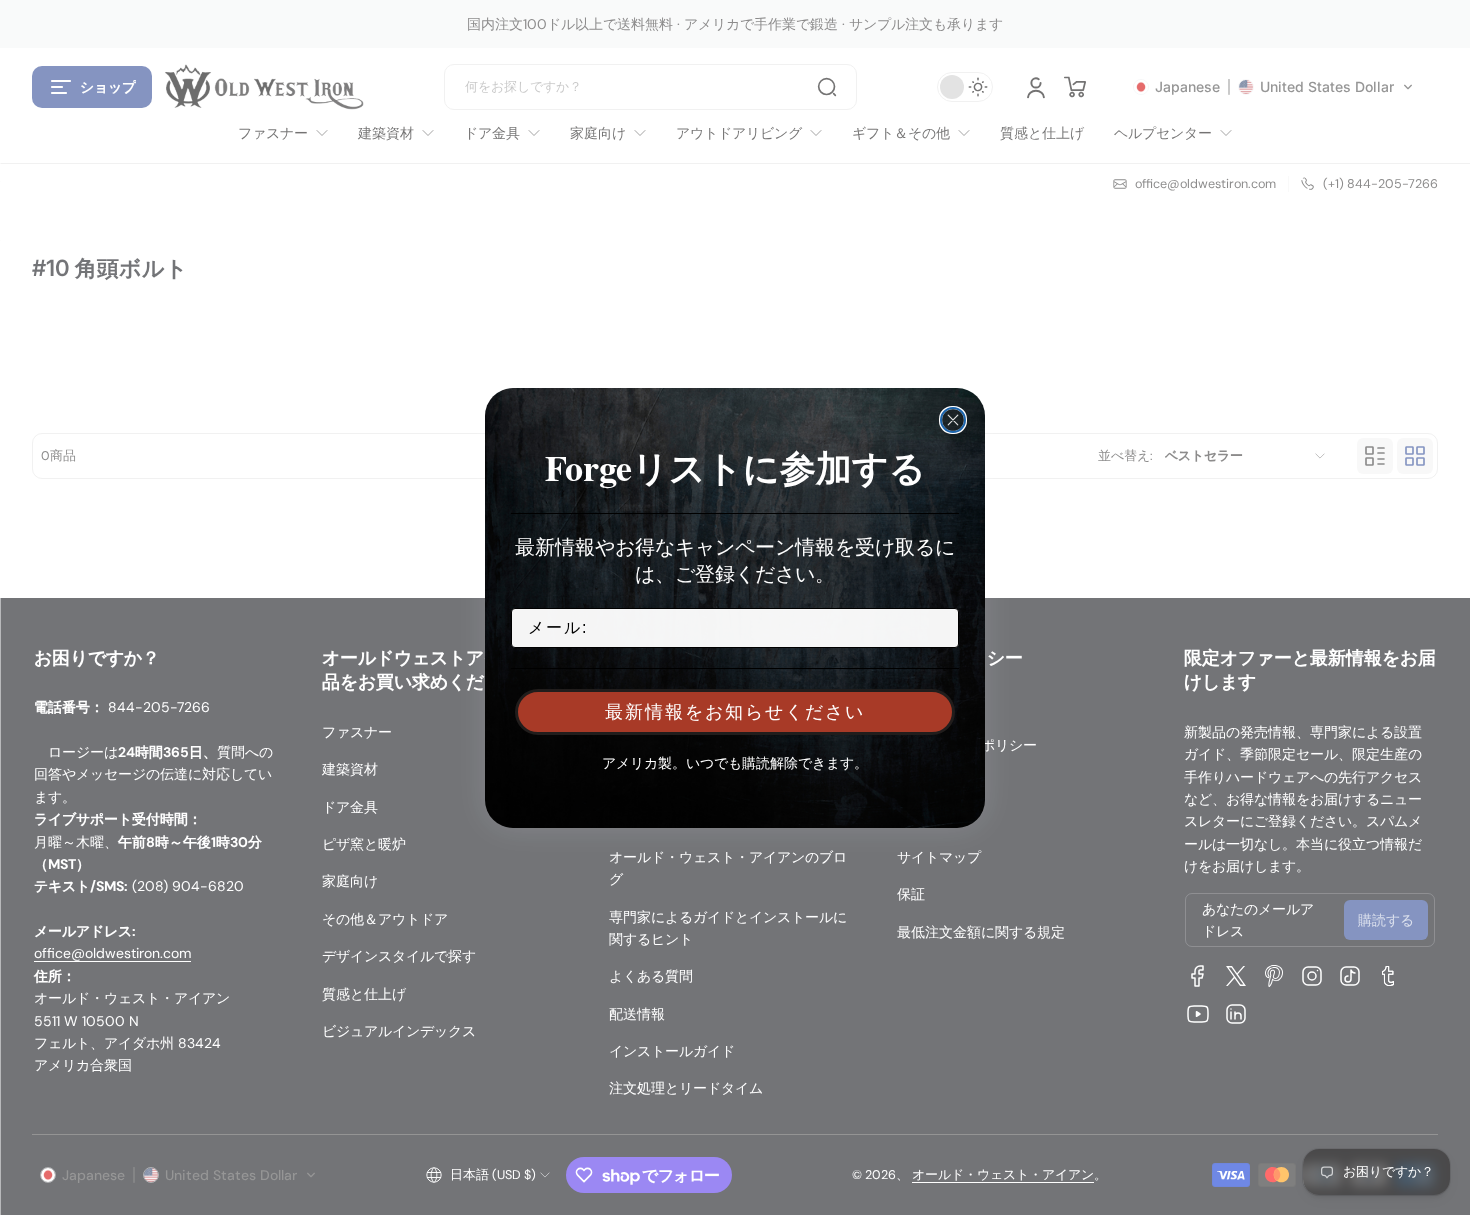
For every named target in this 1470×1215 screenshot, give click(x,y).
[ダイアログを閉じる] (953, 420)
